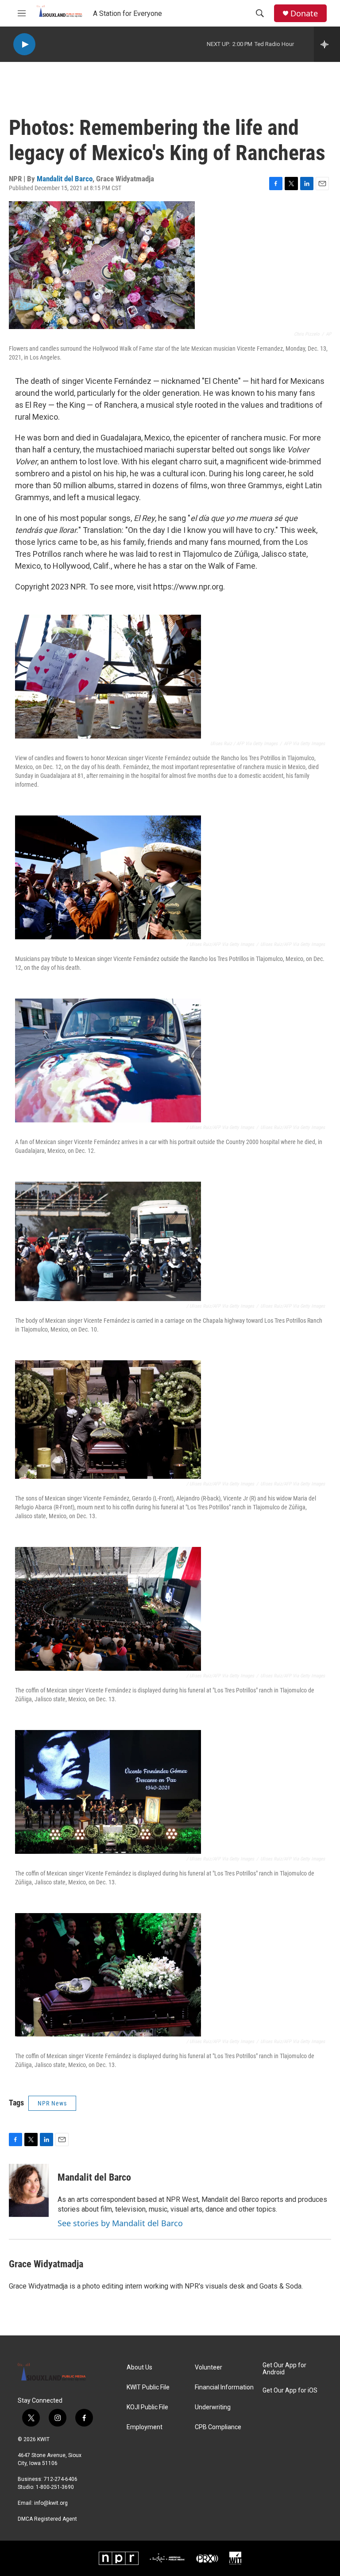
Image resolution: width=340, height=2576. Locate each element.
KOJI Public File (147, 2407)
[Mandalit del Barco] (29, 2190)
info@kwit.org (51, 2503)
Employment (145, 2427)
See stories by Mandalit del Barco (120, 2223)
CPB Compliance (218, 2427)
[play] (24, 44)
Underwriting (213, 2407)
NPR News (52, 2103)
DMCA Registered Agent (47, 2519)
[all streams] (327, 44)
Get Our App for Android (284, 2369)
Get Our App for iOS (290, 2390)
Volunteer (209, 2367)
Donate (304, 13)
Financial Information (224, 2387)
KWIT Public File (148, 2387)
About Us (139, 2367)
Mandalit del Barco (65, 179)
